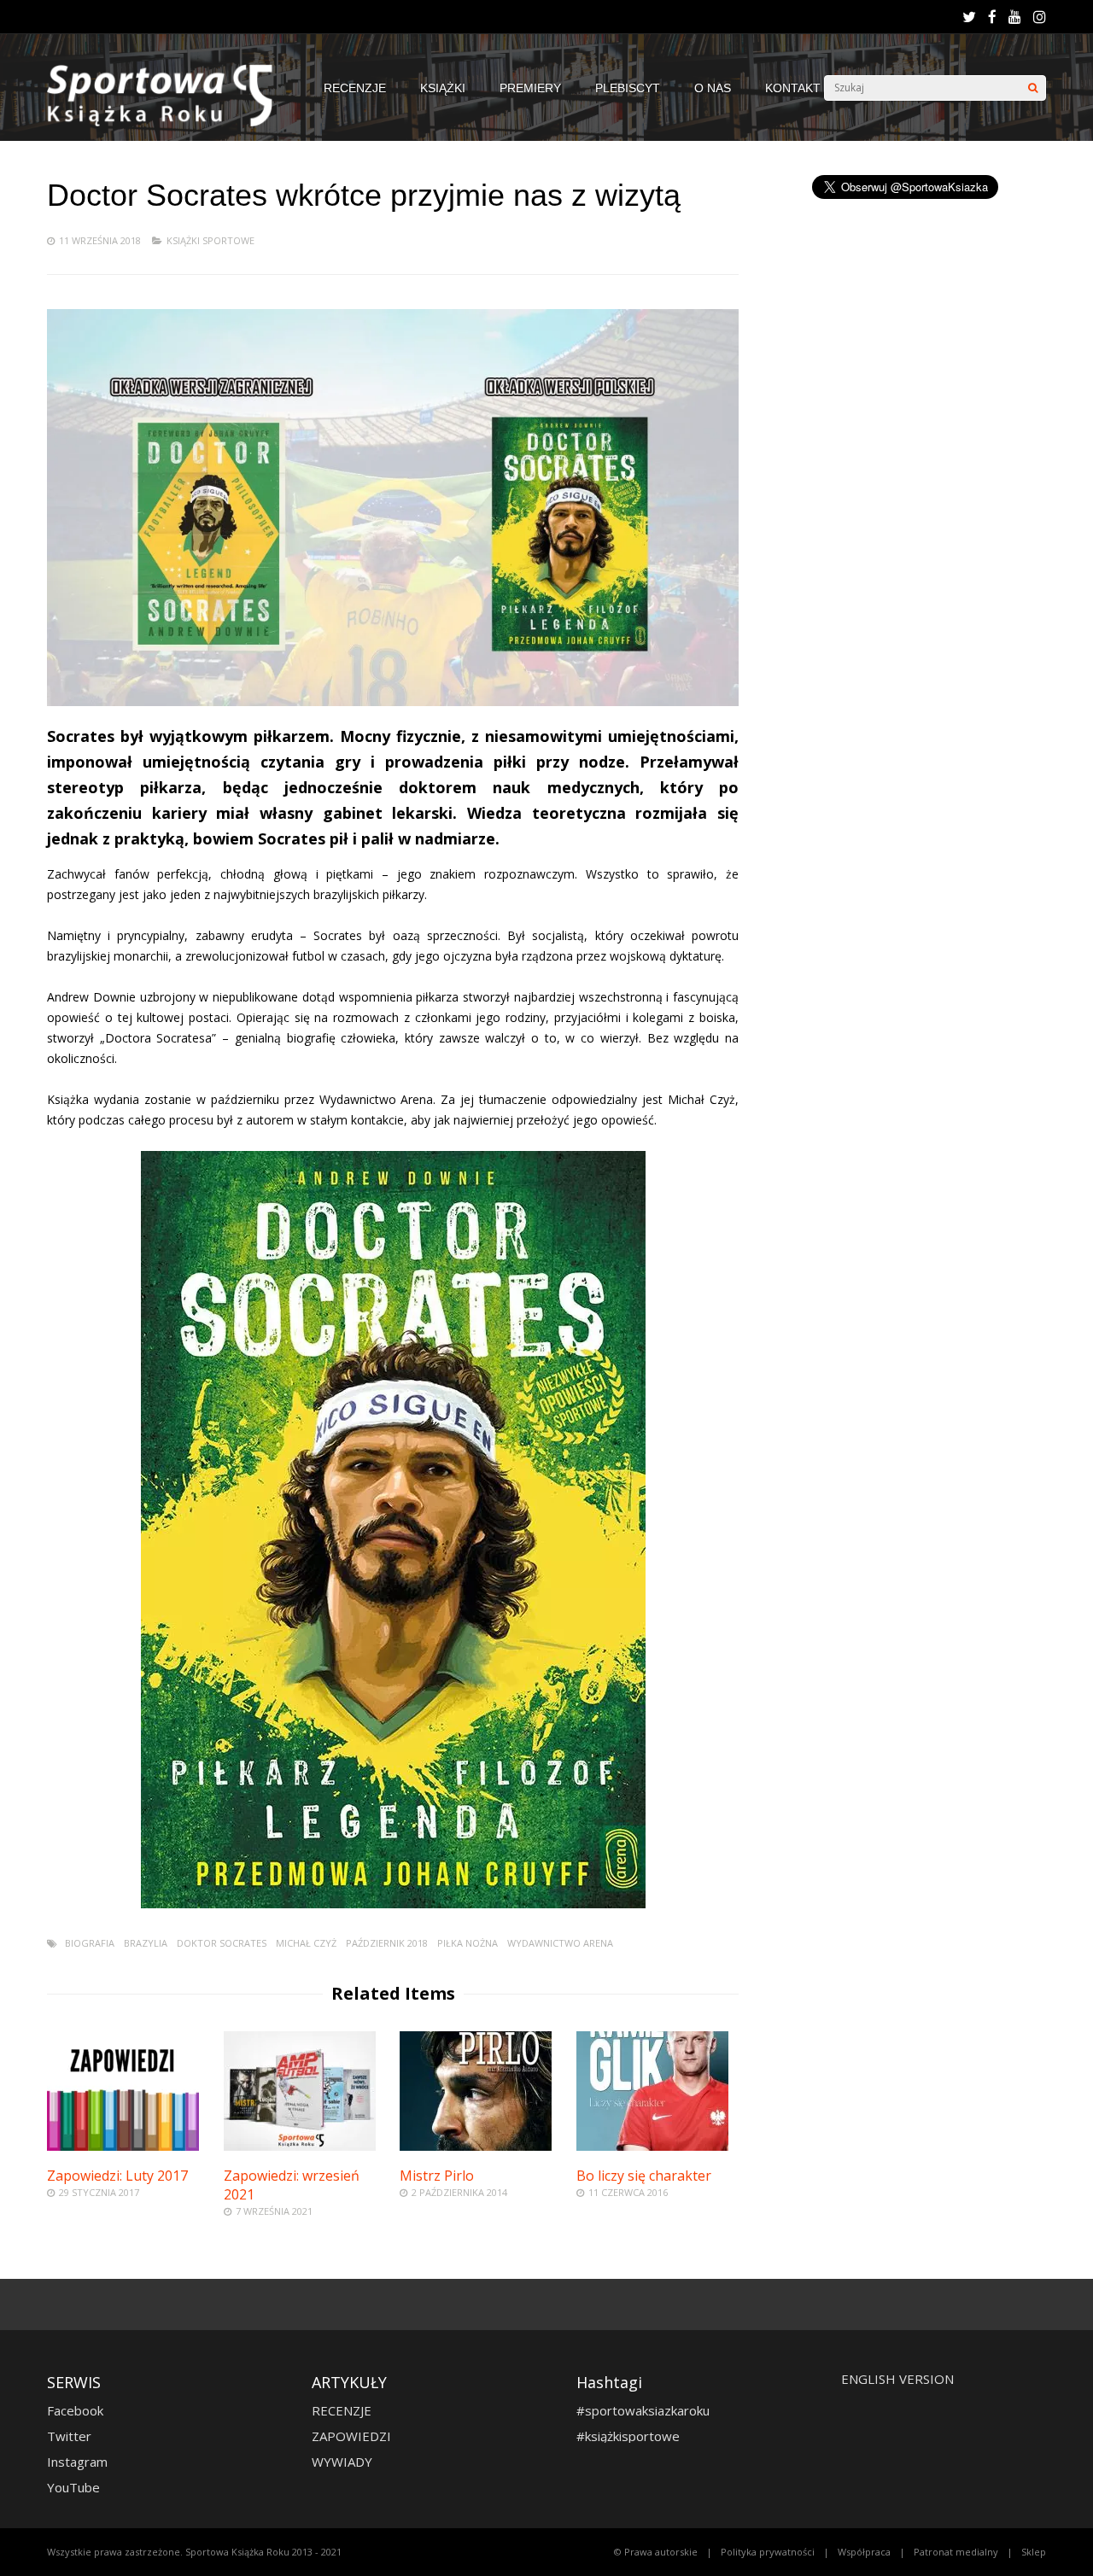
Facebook (75, 2410)
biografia (90, 1943)
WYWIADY (342, 2462)
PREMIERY (530, 88)
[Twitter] (969, 17)
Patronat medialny (956, 2552)
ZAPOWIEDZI (351, 2436)
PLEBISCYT (628, 88)
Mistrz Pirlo (437, 2176)
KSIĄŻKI (443, 88)
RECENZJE (355, 88)
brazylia (146, 1943)
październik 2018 (387, 1943)
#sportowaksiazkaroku (643, 2410)
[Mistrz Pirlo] (476, 2146)
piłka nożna (468, 1943)
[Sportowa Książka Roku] (168, 123)
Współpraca (864, 2552)
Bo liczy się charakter (644, 2176)
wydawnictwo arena (560, 1943)
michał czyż (306, 1943)
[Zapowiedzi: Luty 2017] (123, 2146)
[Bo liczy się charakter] (652, 2146)
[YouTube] (1015, 17)
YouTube (73, 2487)
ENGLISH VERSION (897, 2379)
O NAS (713, 88)
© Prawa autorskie (656, 2552)
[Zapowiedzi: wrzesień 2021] (300, 2146)
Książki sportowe (210, 240)
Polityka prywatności (768, 2552)
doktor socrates (222, 1943)
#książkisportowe (628, 2436)
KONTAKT (793, 88)
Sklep (1034, 2552)
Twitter (69, 2436)
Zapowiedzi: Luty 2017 (117, 2176)
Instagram (77, 2462)
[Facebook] (992, 17)
